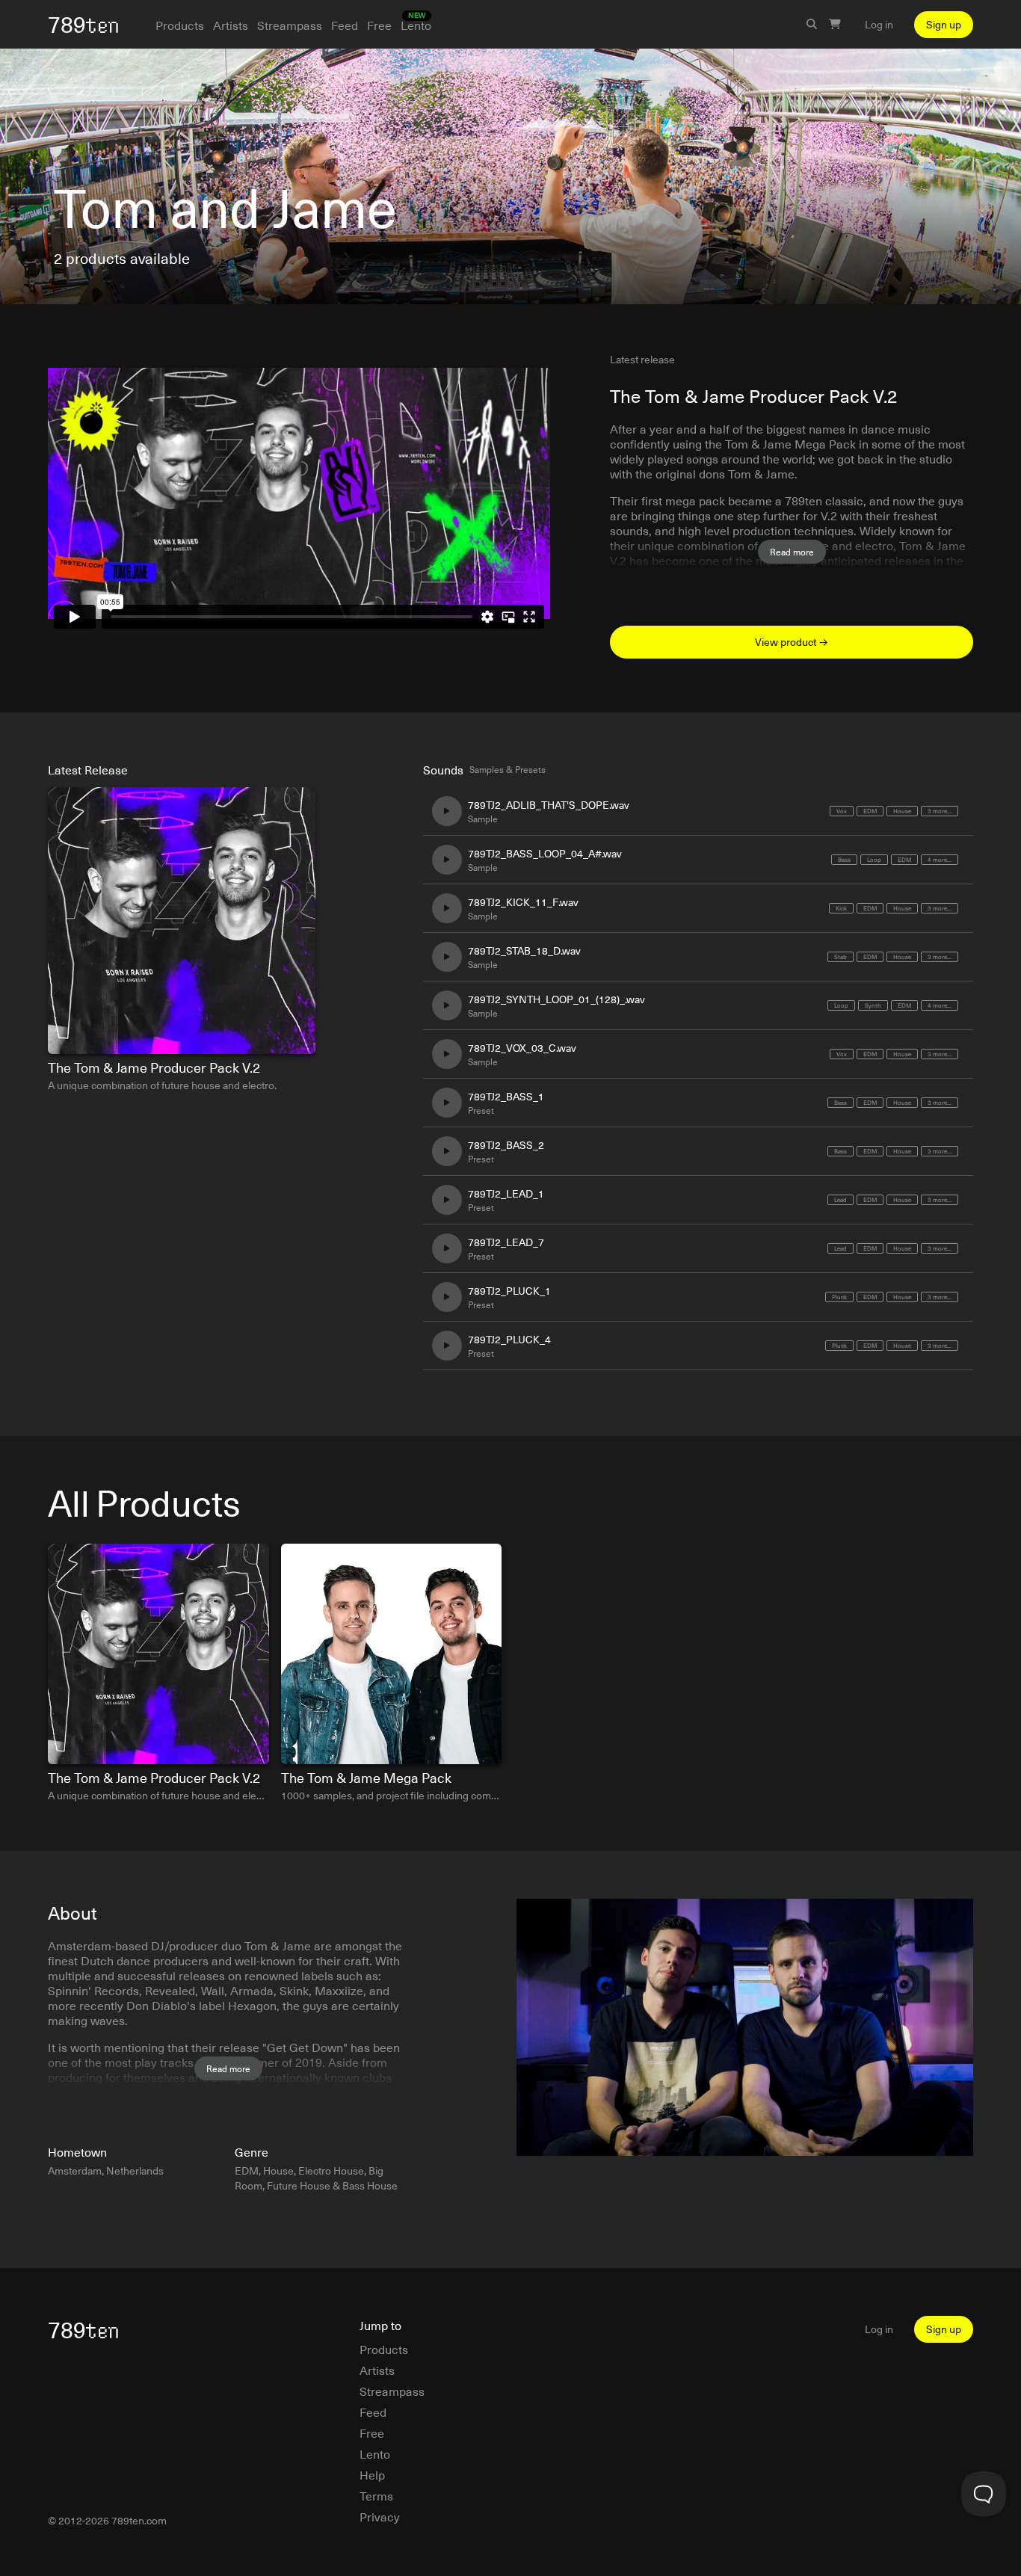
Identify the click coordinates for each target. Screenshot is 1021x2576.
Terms (376, 2495)
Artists (231, 25)
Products (180, 25)
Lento (416, 25)
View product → (792, 642)
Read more (792, 552)
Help (372, 2474)
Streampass (290, 25)
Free (379, 25)
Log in (879, 25)
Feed (345, 25)
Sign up (944, 24)
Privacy (380, 2516)
